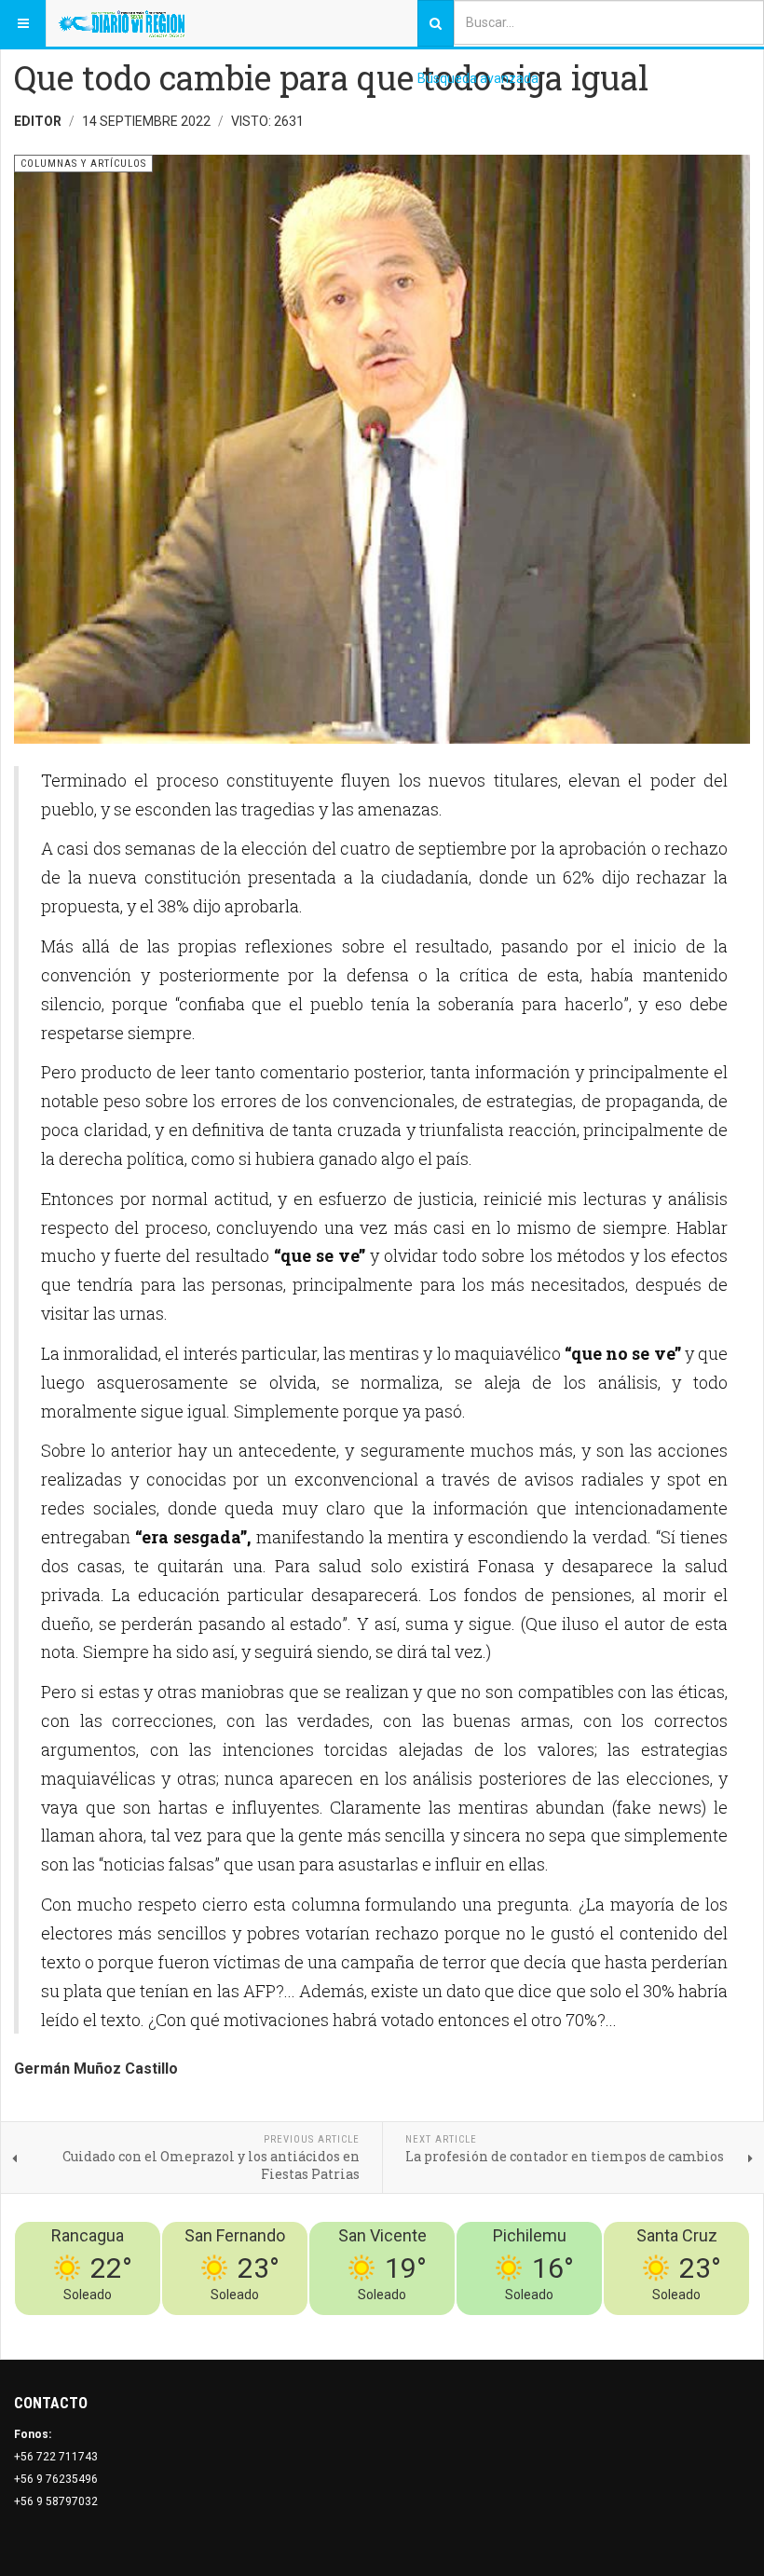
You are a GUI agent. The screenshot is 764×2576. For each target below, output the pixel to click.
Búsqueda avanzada (478, 78)
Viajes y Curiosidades (610, 2326)
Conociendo (422, 2326)
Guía (688, 2326)
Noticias (727, 2326)
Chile (474, 2326)
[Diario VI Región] (122, 23)
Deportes (518, 2326)
